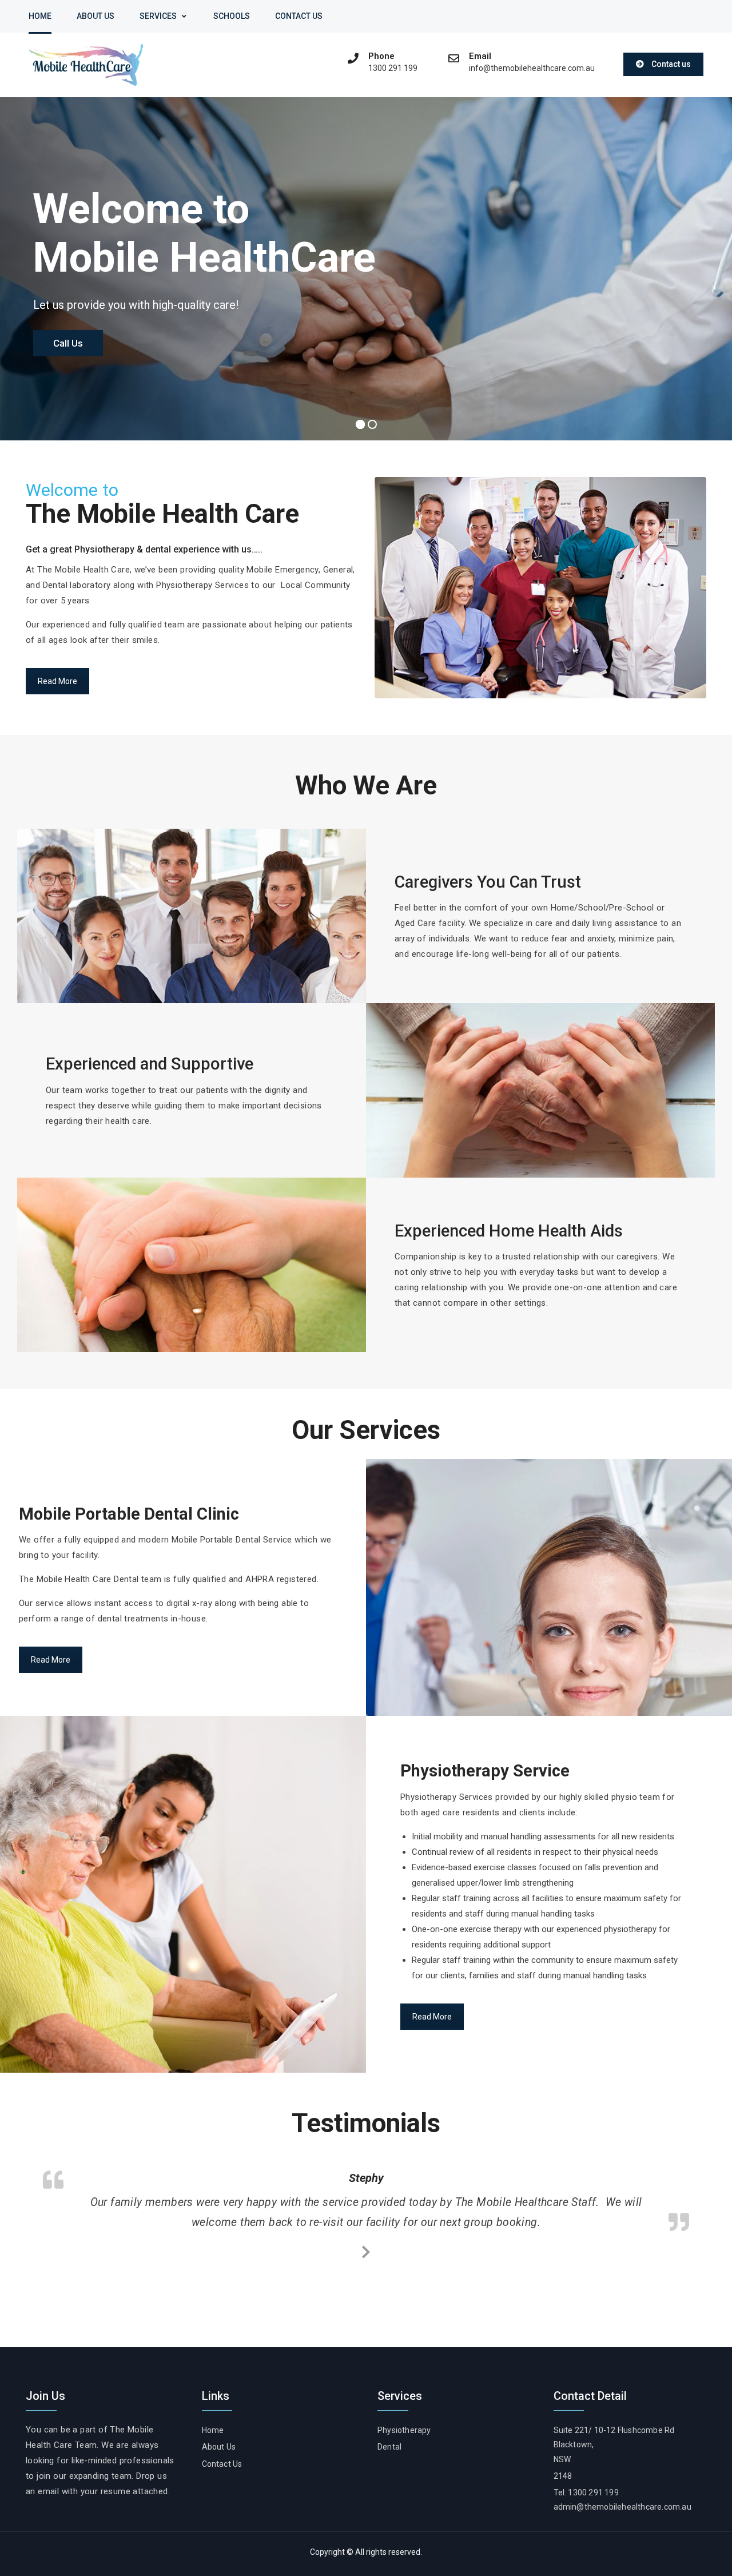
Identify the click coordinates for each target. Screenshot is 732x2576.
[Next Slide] (366, 2250)
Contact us (671, 64)
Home (40, 16)
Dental (389, 2447)
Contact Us (299, 16)
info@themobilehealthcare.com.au (532, 68)
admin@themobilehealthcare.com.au (622, 2507)
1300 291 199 (393, 68)
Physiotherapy (404, 2430)
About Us (96, 16)
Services (158, 16)
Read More (57, 681)
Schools (232, 16)
